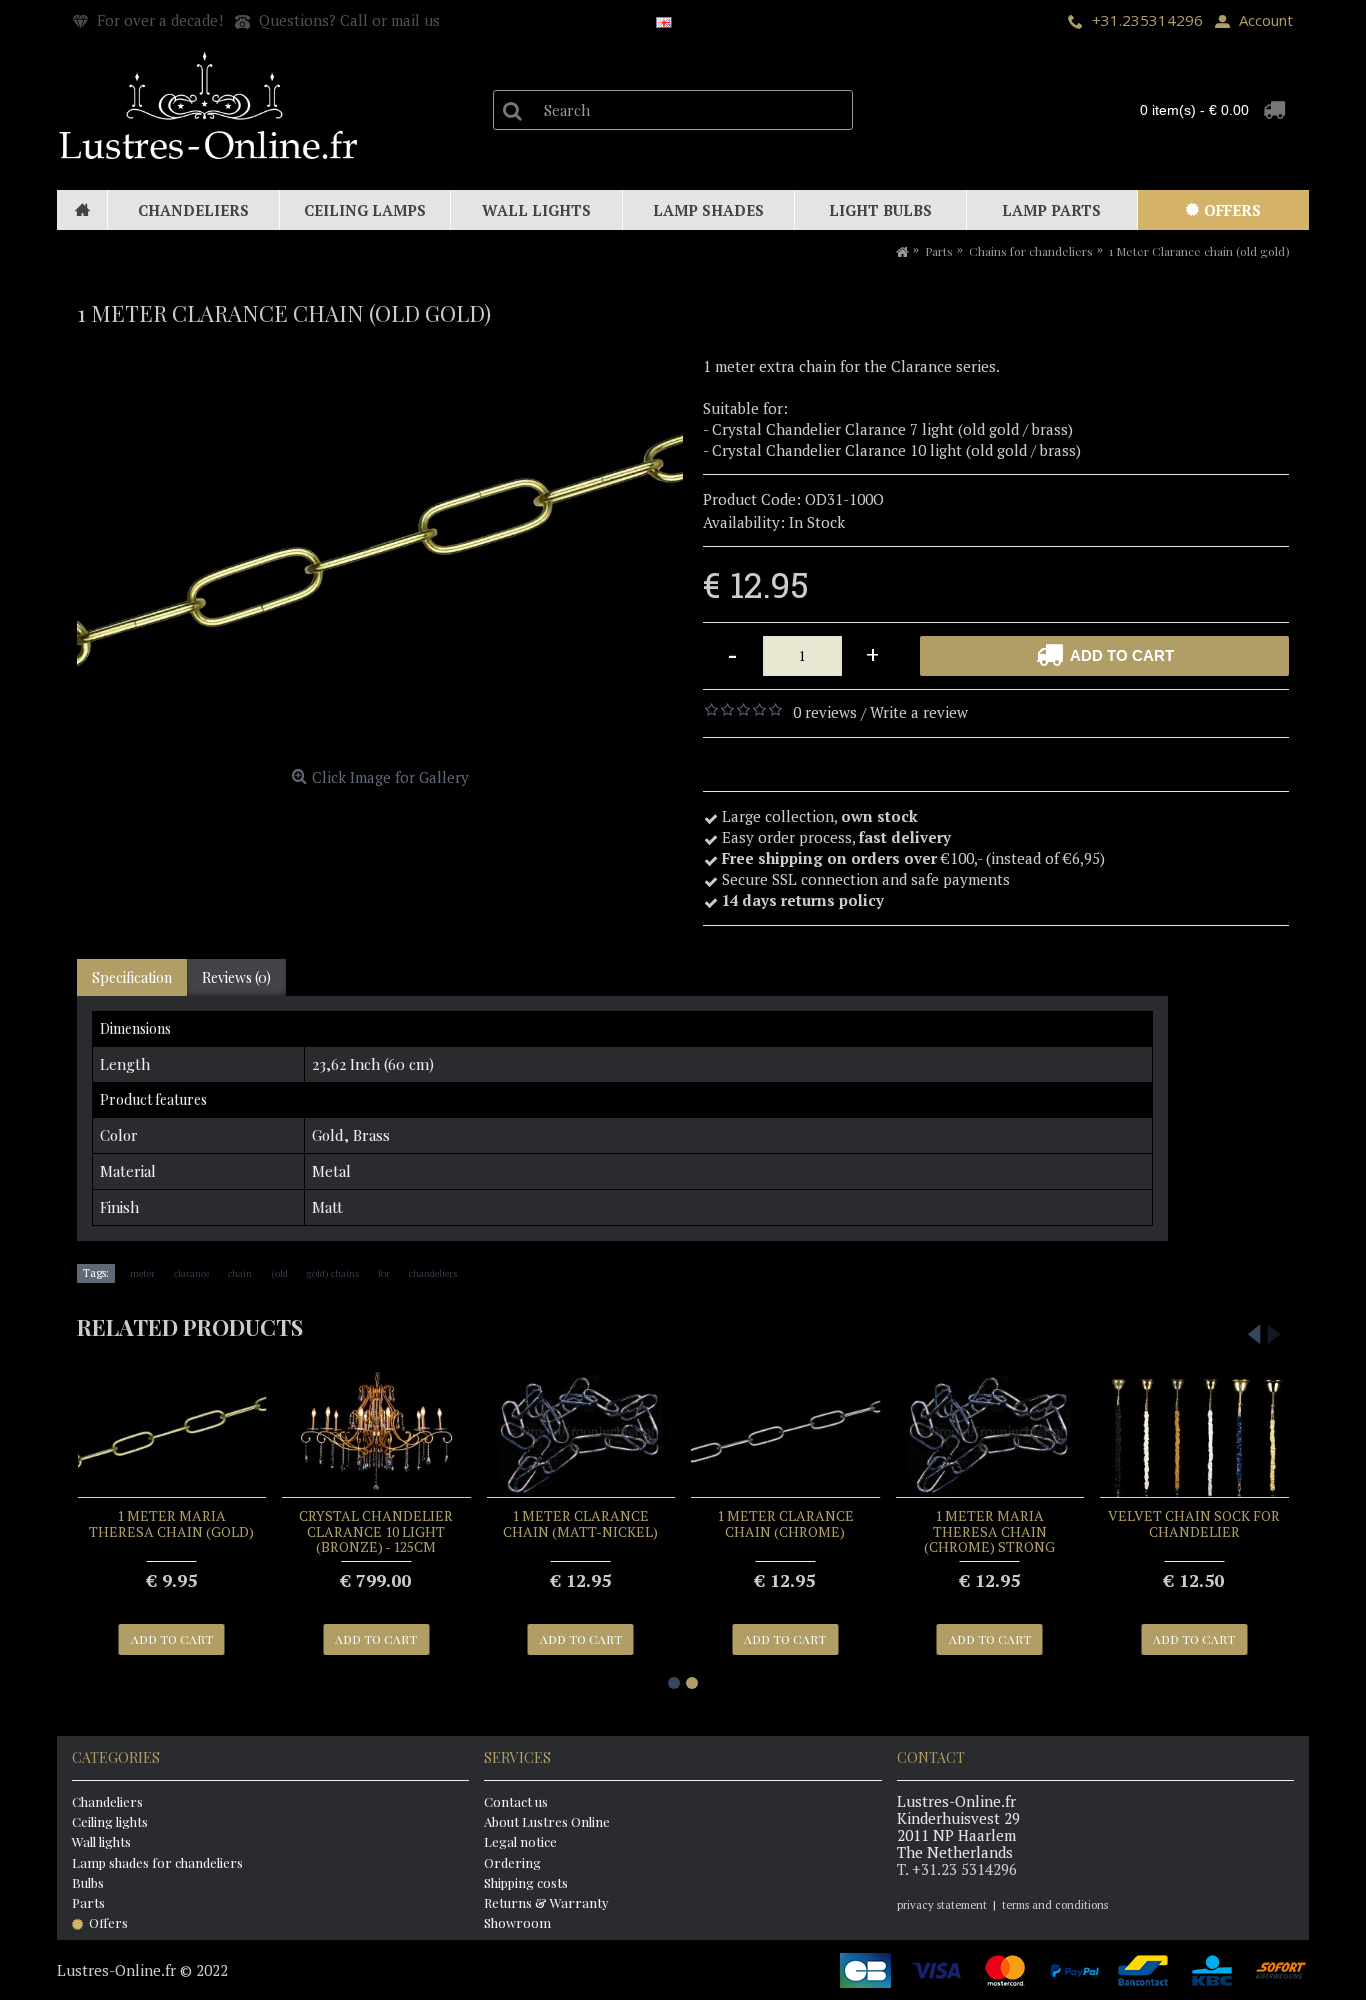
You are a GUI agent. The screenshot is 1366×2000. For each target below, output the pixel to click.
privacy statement (942, 1905)
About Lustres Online (547, 1821)
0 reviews (825, 712)
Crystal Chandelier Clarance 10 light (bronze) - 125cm (376, 1531)
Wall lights (101, 1841)
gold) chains (333, 1273)
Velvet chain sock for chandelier (1194, 1523)
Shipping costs (526, 1882)
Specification (132, 977)
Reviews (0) (236, 977)
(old (279, 1273)
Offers (108, 1922)
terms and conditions (1055, 1905)
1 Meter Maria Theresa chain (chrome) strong (989, 1531)
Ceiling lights (110, 1821)
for (384, 1273)
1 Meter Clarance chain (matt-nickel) (580, 1523)
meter (142, 1273)
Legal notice (520, 1841)
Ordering (512, 1862)
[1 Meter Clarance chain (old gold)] (380, 558)
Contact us (516, 1801)
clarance (191, 1273)
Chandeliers (107, 1801)
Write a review (919, 712)
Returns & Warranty (546, 1902)
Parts (88, 1902)
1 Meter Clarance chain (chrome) (785, 1523)
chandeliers (433, 1273)
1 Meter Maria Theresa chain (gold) (171, 1523)
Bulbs (88, 1882)
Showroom (517, 1922)
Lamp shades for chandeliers (157, 1862)
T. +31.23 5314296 (957, 1869)
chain (240, 1273)
